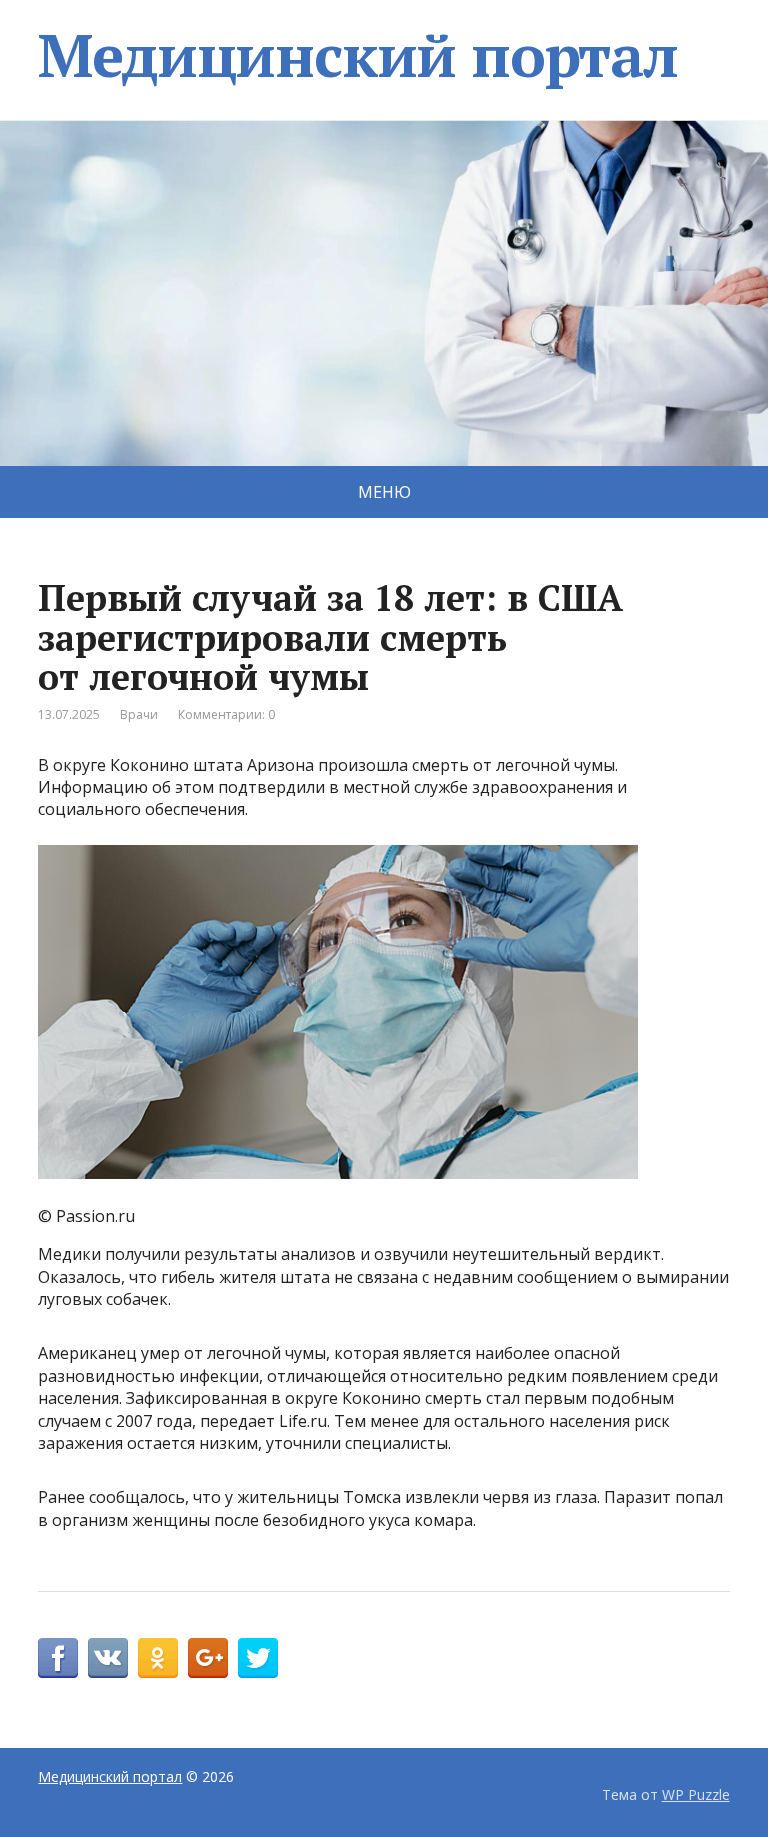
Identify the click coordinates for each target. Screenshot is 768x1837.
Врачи (139, 714)
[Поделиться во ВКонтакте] (108, 1658)
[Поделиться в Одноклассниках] (158, 1658)
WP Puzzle (696, 1794)
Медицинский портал (357, 55)
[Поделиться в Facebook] (58, 1658)
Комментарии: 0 (226, 714)
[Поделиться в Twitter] (258, 1658)
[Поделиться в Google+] (208, 1658)
